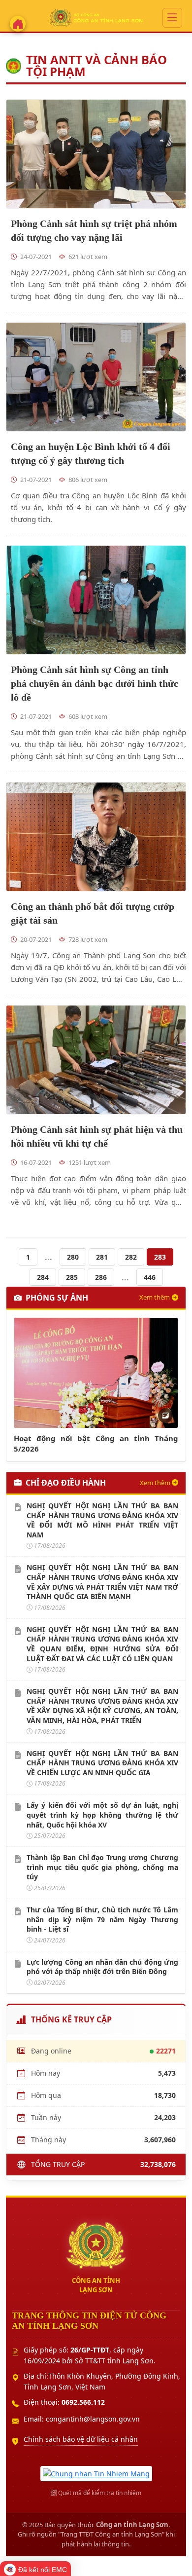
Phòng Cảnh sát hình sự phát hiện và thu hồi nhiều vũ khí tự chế (97, 1136)
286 (101, 1277)
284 (43, 1277)
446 (150, 1277)
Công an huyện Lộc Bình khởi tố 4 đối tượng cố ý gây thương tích (91, 453)
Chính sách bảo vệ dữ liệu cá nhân (81, 2439)
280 (73, 1257)
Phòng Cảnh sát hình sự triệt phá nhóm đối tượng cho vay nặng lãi (94, 230)
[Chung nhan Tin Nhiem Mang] (96, 2473)
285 (72, 1277)
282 (131, 1257)
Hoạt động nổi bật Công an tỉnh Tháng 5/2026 (96, 1443)
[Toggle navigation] (172, 18)
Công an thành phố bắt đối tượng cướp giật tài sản (93, 913)
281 (102, 1257)
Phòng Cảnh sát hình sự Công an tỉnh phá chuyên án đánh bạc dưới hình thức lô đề (95, 683)
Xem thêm (155, 1297)
